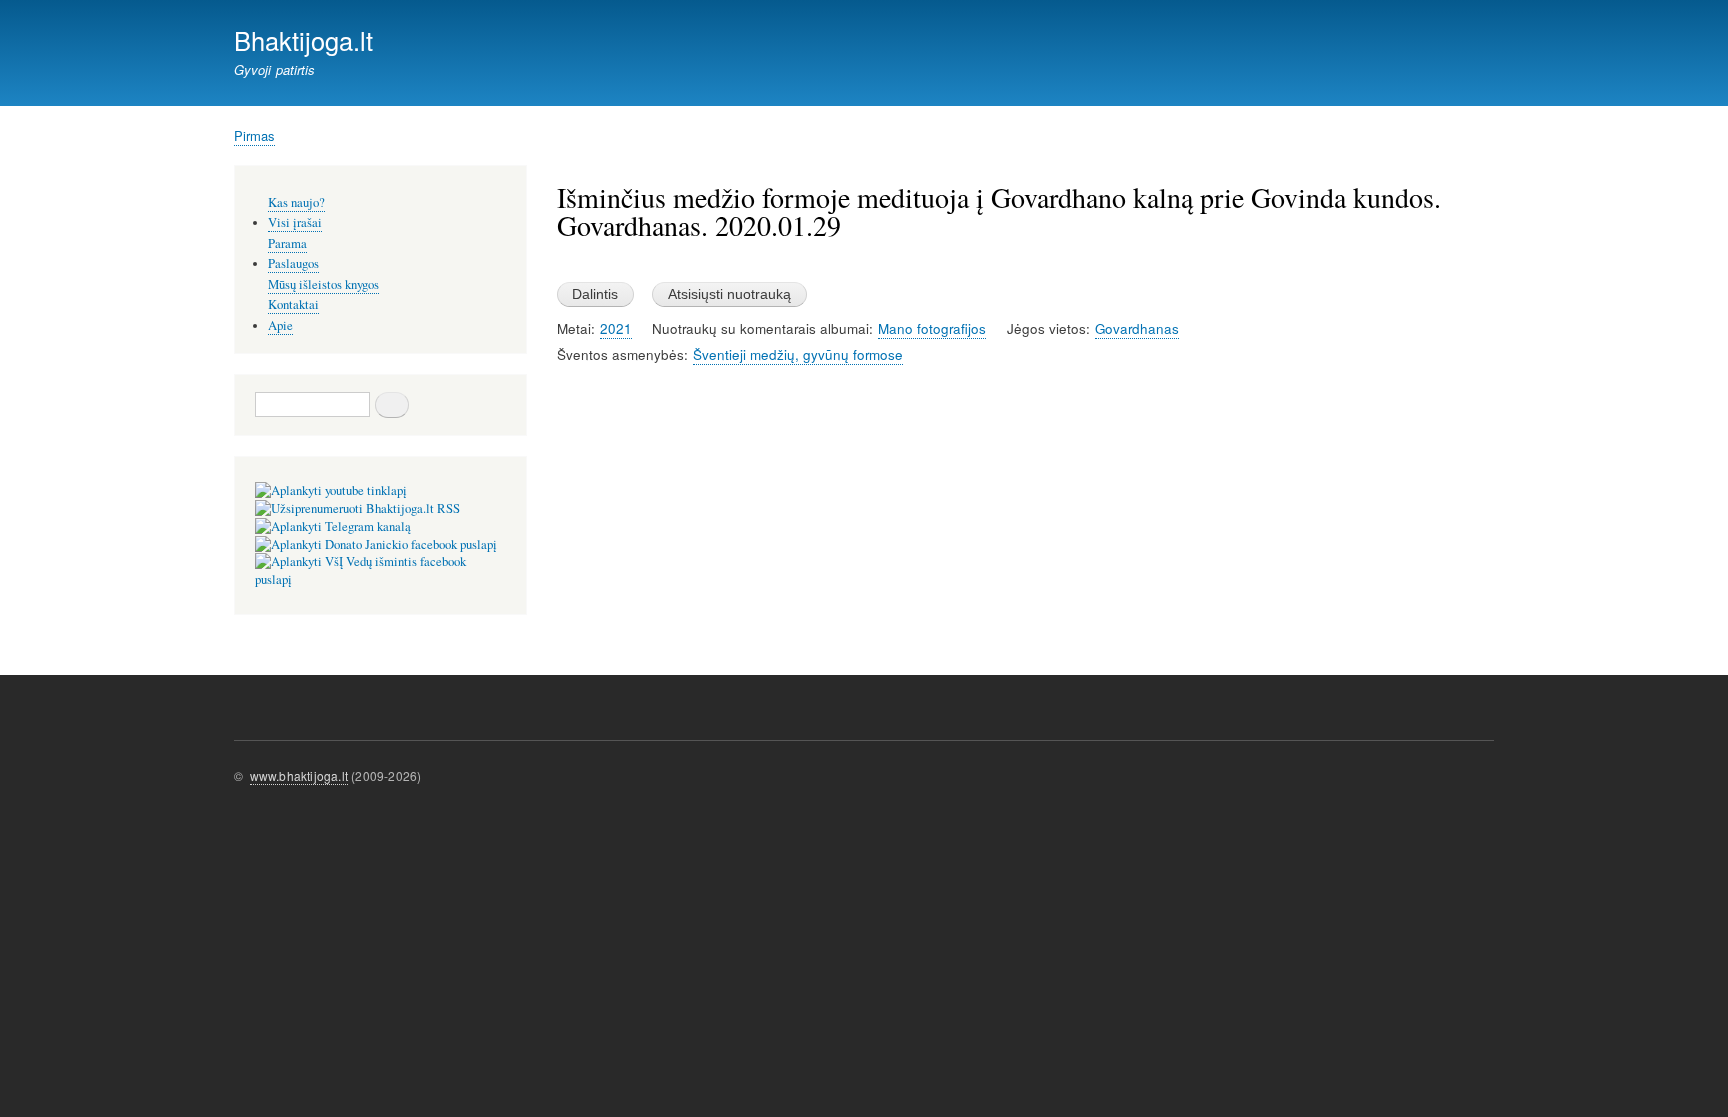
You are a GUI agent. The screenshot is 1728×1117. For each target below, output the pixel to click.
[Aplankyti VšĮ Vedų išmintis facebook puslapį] (380, 579)
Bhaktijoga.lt (303, 40)
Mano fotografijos (932, 328)
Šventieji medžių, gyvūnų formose (798, 354)
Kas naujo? (296, 202)
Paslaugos (293, 263)
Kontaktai (293, 304)
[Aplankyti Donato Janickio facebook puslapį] (376, 544)
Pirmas (254, 135)
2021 (616, 328)
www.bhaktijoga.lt (299, 775)
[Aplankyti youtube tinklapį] (331, 490)
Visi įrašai (295, 222)
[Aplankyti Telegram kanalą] (333, 526)
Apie (280, 325)
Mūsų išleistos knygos (323, 284)
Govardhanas (1137, 328)
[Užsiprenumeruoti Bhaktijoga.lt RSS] (357, 508)
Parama (287, 243)
